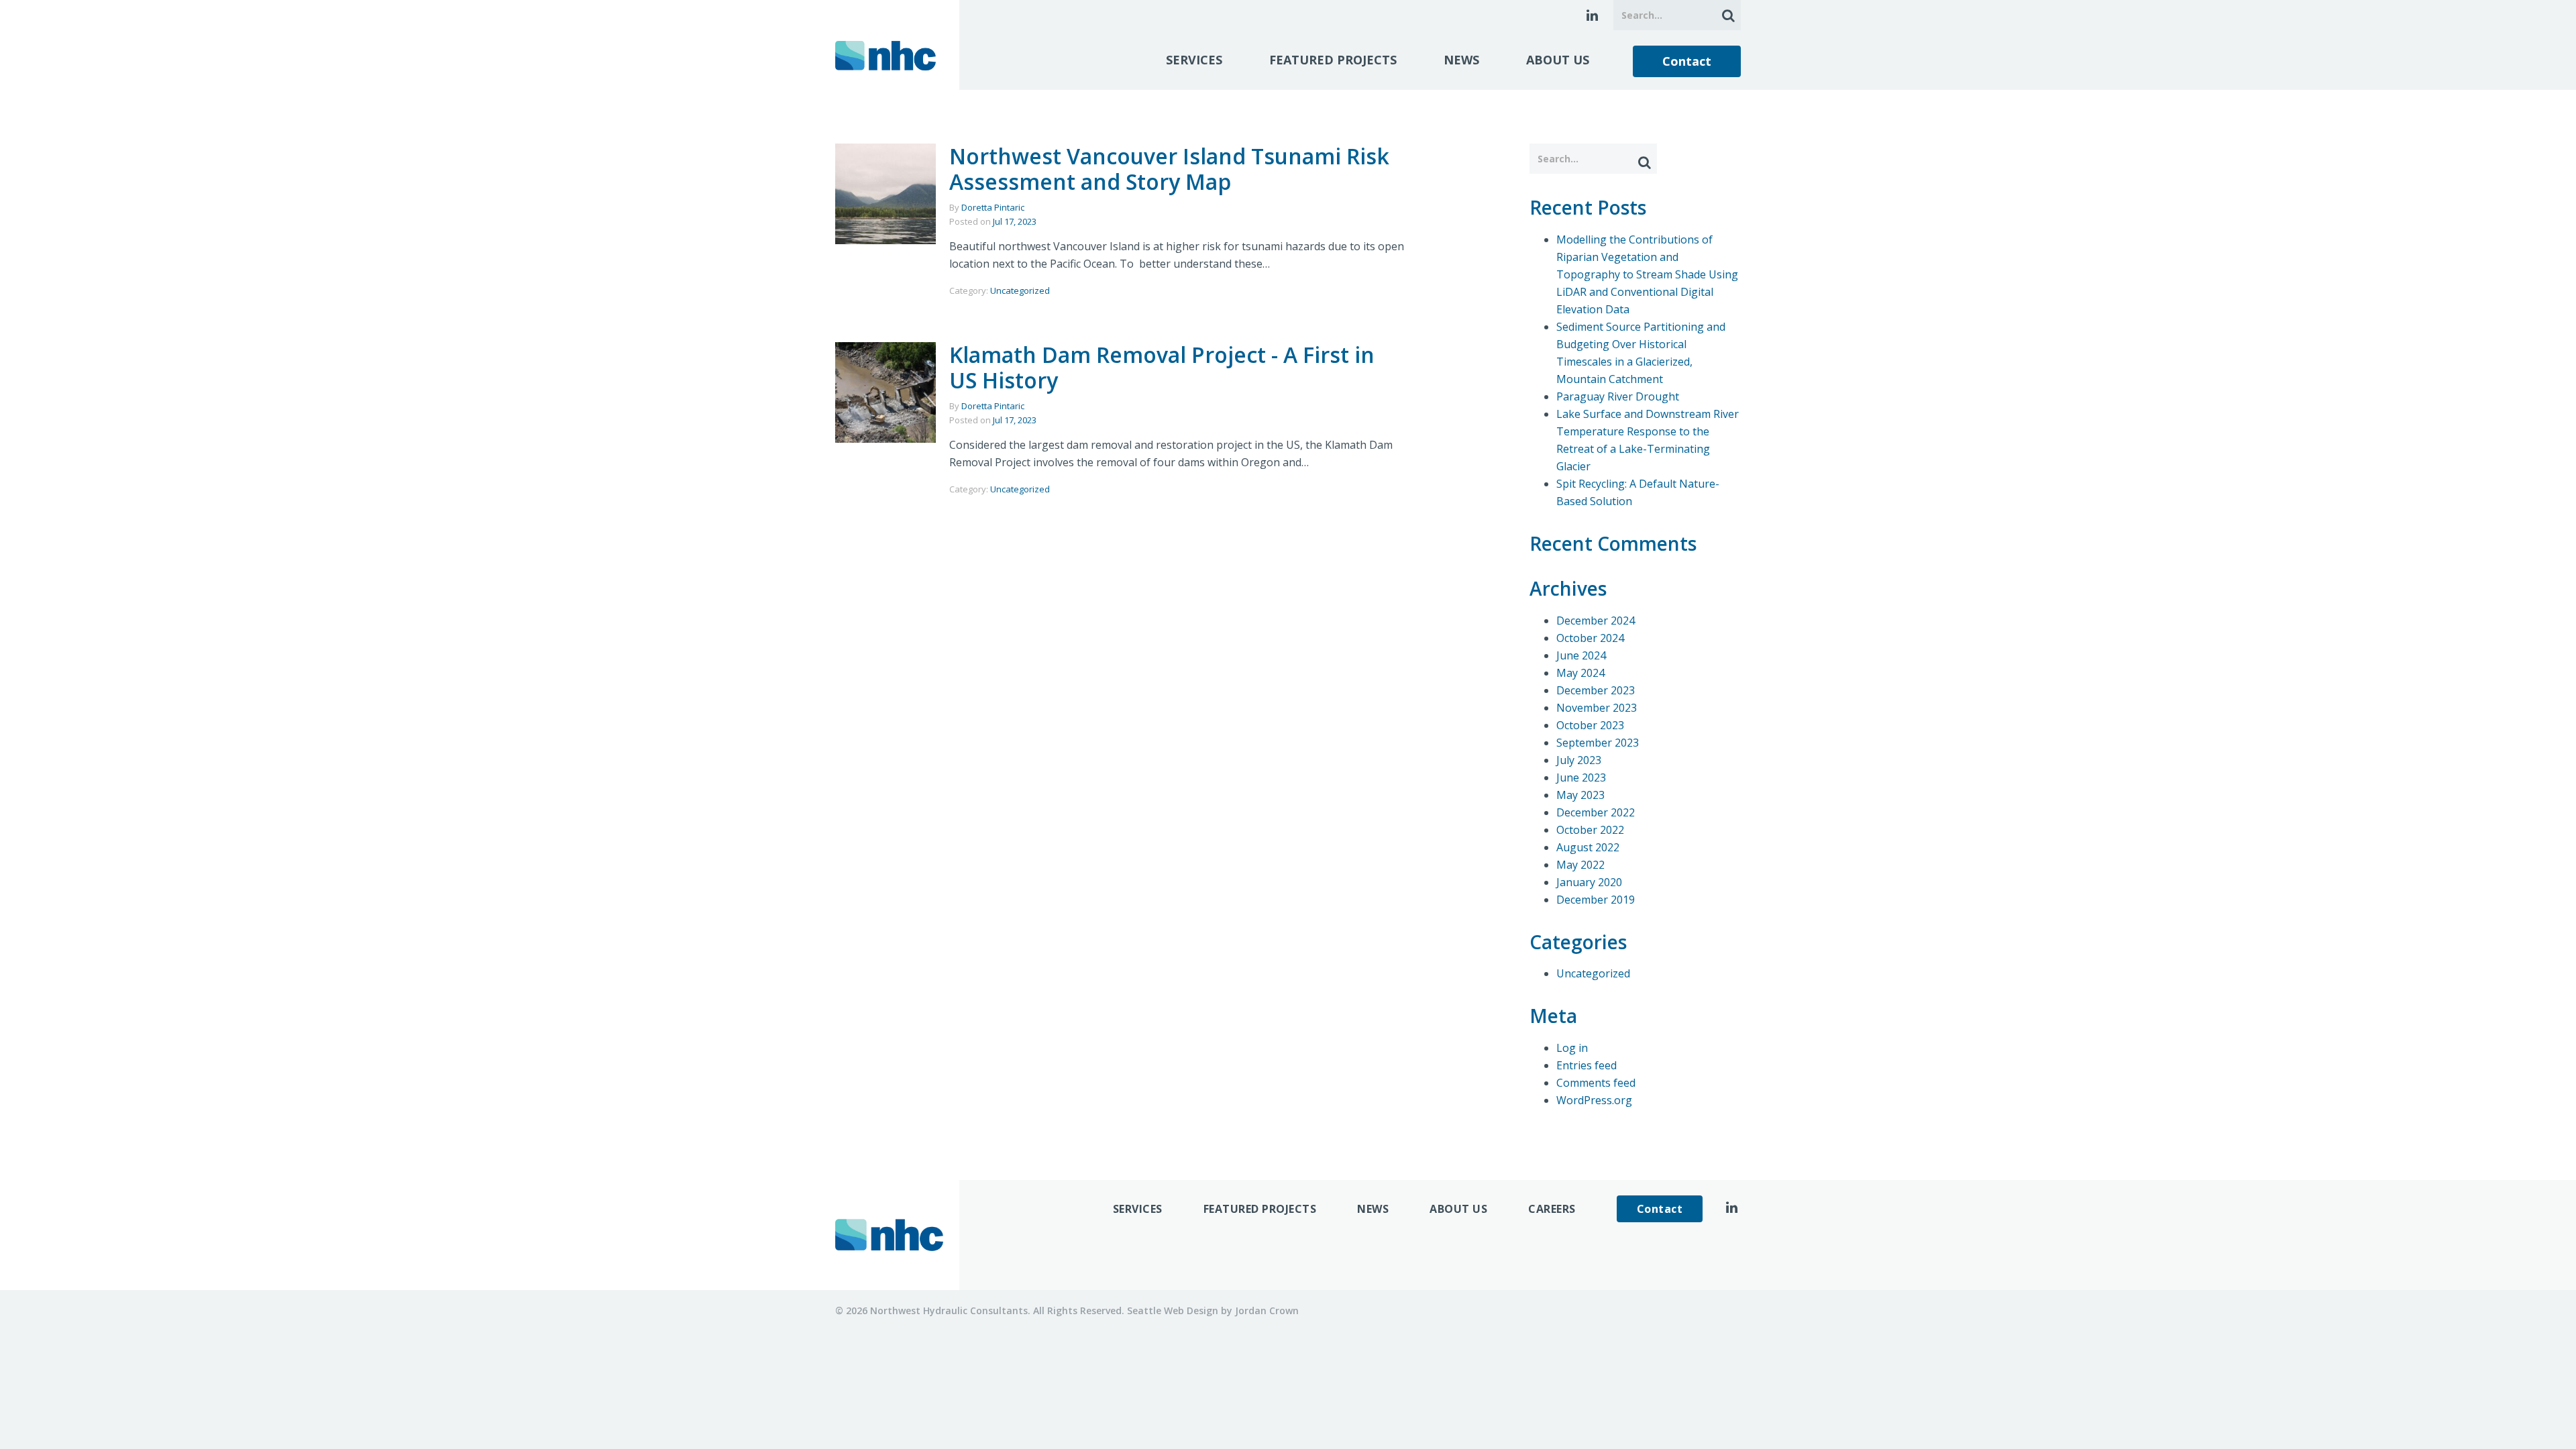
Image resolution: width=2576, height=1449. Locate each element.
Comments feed (1596, 1083)
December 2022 (1596, 812)
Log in (1572, 1048)
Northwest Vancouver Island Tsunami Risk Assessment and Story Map (1169, 169)
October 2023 (1590, 725)
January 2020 (1589, 882)
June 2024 (1581, 655)
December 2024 (1596, 621)
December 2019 (1596, 900)
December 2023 (1596, 690)
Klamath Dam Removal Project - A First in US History (1162, 367)
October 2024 (1590, 638)
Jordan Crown (1267, 1310)
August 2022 (1588, 847)
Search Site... (1726, 15)
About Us (1558, 60)
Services (1194, 60)
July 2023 (1579, 760)
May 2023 (1580, 795)
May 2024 (1580, 673)
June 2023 (1581, 777)
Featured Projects (1333, 60)
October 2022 (1590, 830)
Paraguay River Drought (1618, 396)
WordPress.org (1594, 1100)
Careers (1552, 1209)
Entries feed (1587, 1065)
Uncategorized (1020, 290)
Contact (1687, 61)
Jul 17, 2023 (1015, 221)
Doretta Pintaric (993, 207)
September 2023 (1598, 743)
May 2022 (1580, 865)
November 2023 (1597, 708)
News (1461, 60)
